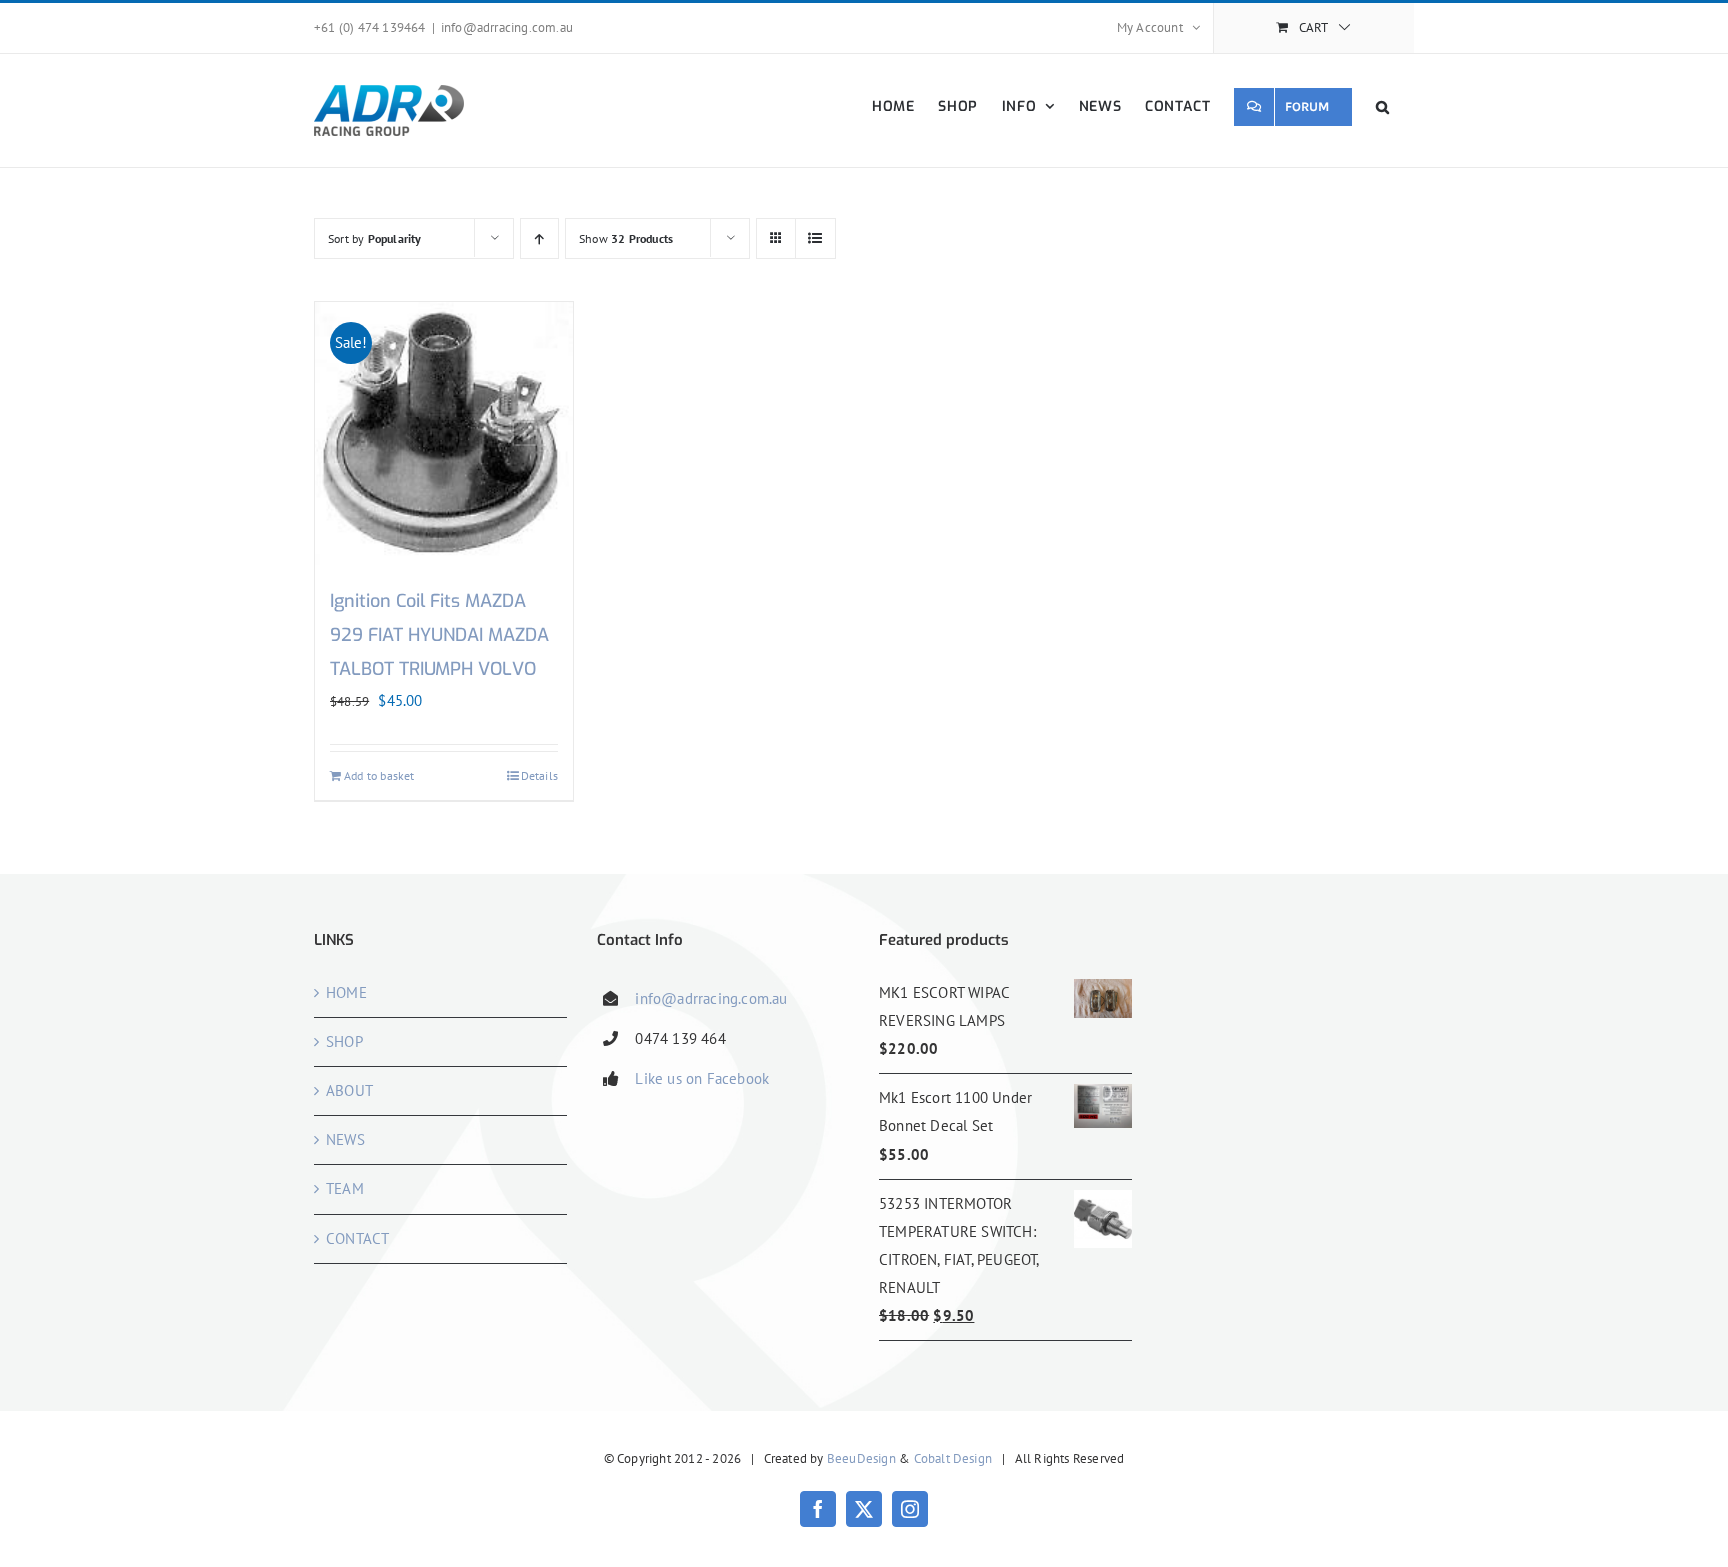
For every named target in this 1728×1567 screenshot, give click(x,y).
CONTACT (357, 1238)
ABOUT (349, 1090)
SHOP (344, 1041)
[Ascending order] (539, 238)
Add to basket (379, 775)
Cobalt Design (953, 1458)
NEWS (345, 1139)
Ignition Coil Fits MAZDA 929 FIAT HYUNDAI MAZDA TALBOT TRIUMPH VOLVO (439, 635)
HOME (346, 992)
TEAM (345, 1188)
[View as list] (815, 238)
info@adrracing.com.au (507, 27)
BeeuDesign (861, 1458)
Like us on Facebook (702, 1078)
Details (539, 775)
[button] (1383, 106)
